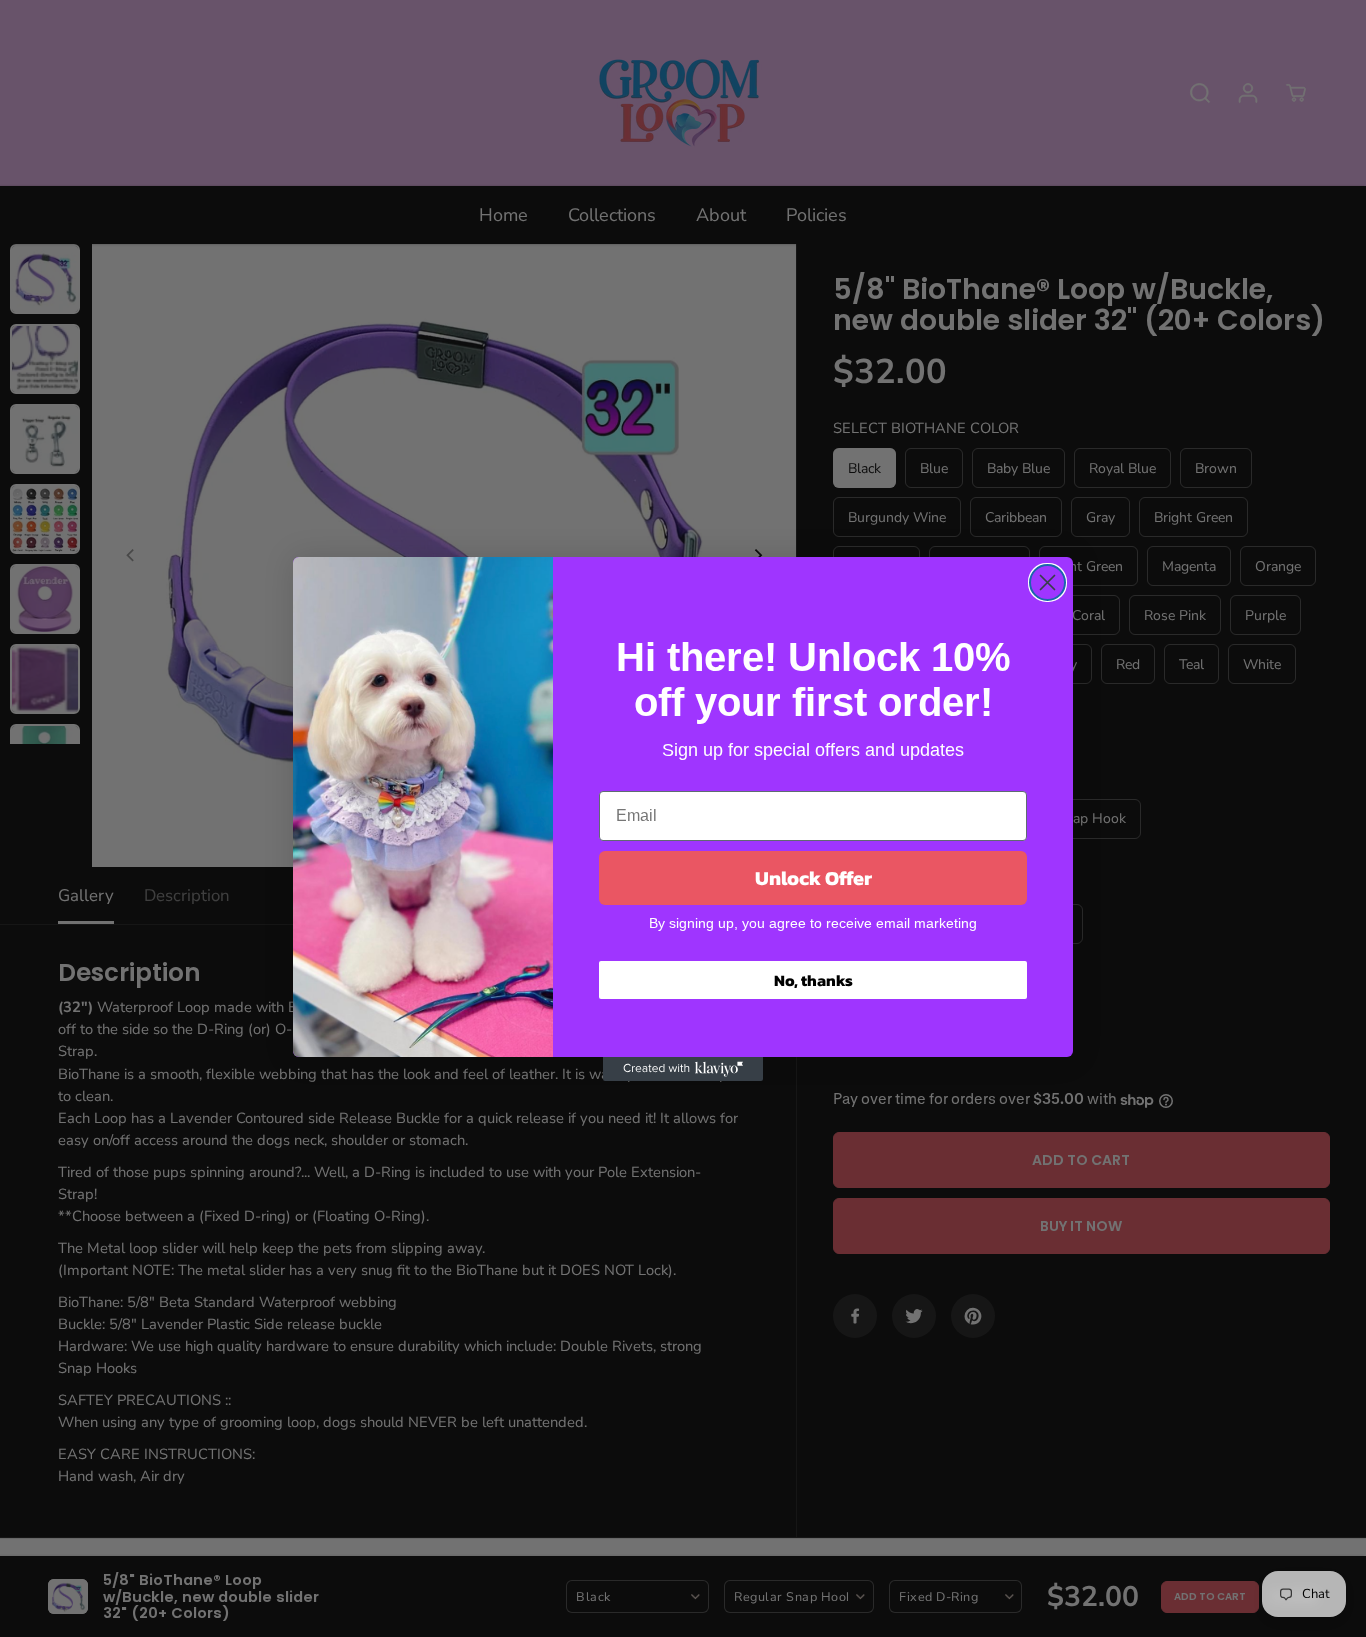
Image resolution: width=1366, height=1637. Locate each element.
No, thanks (813, 980)
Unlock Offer (813, 878)
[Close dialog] (1047, 582)
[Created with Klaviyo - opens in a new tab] (683, 1069)
